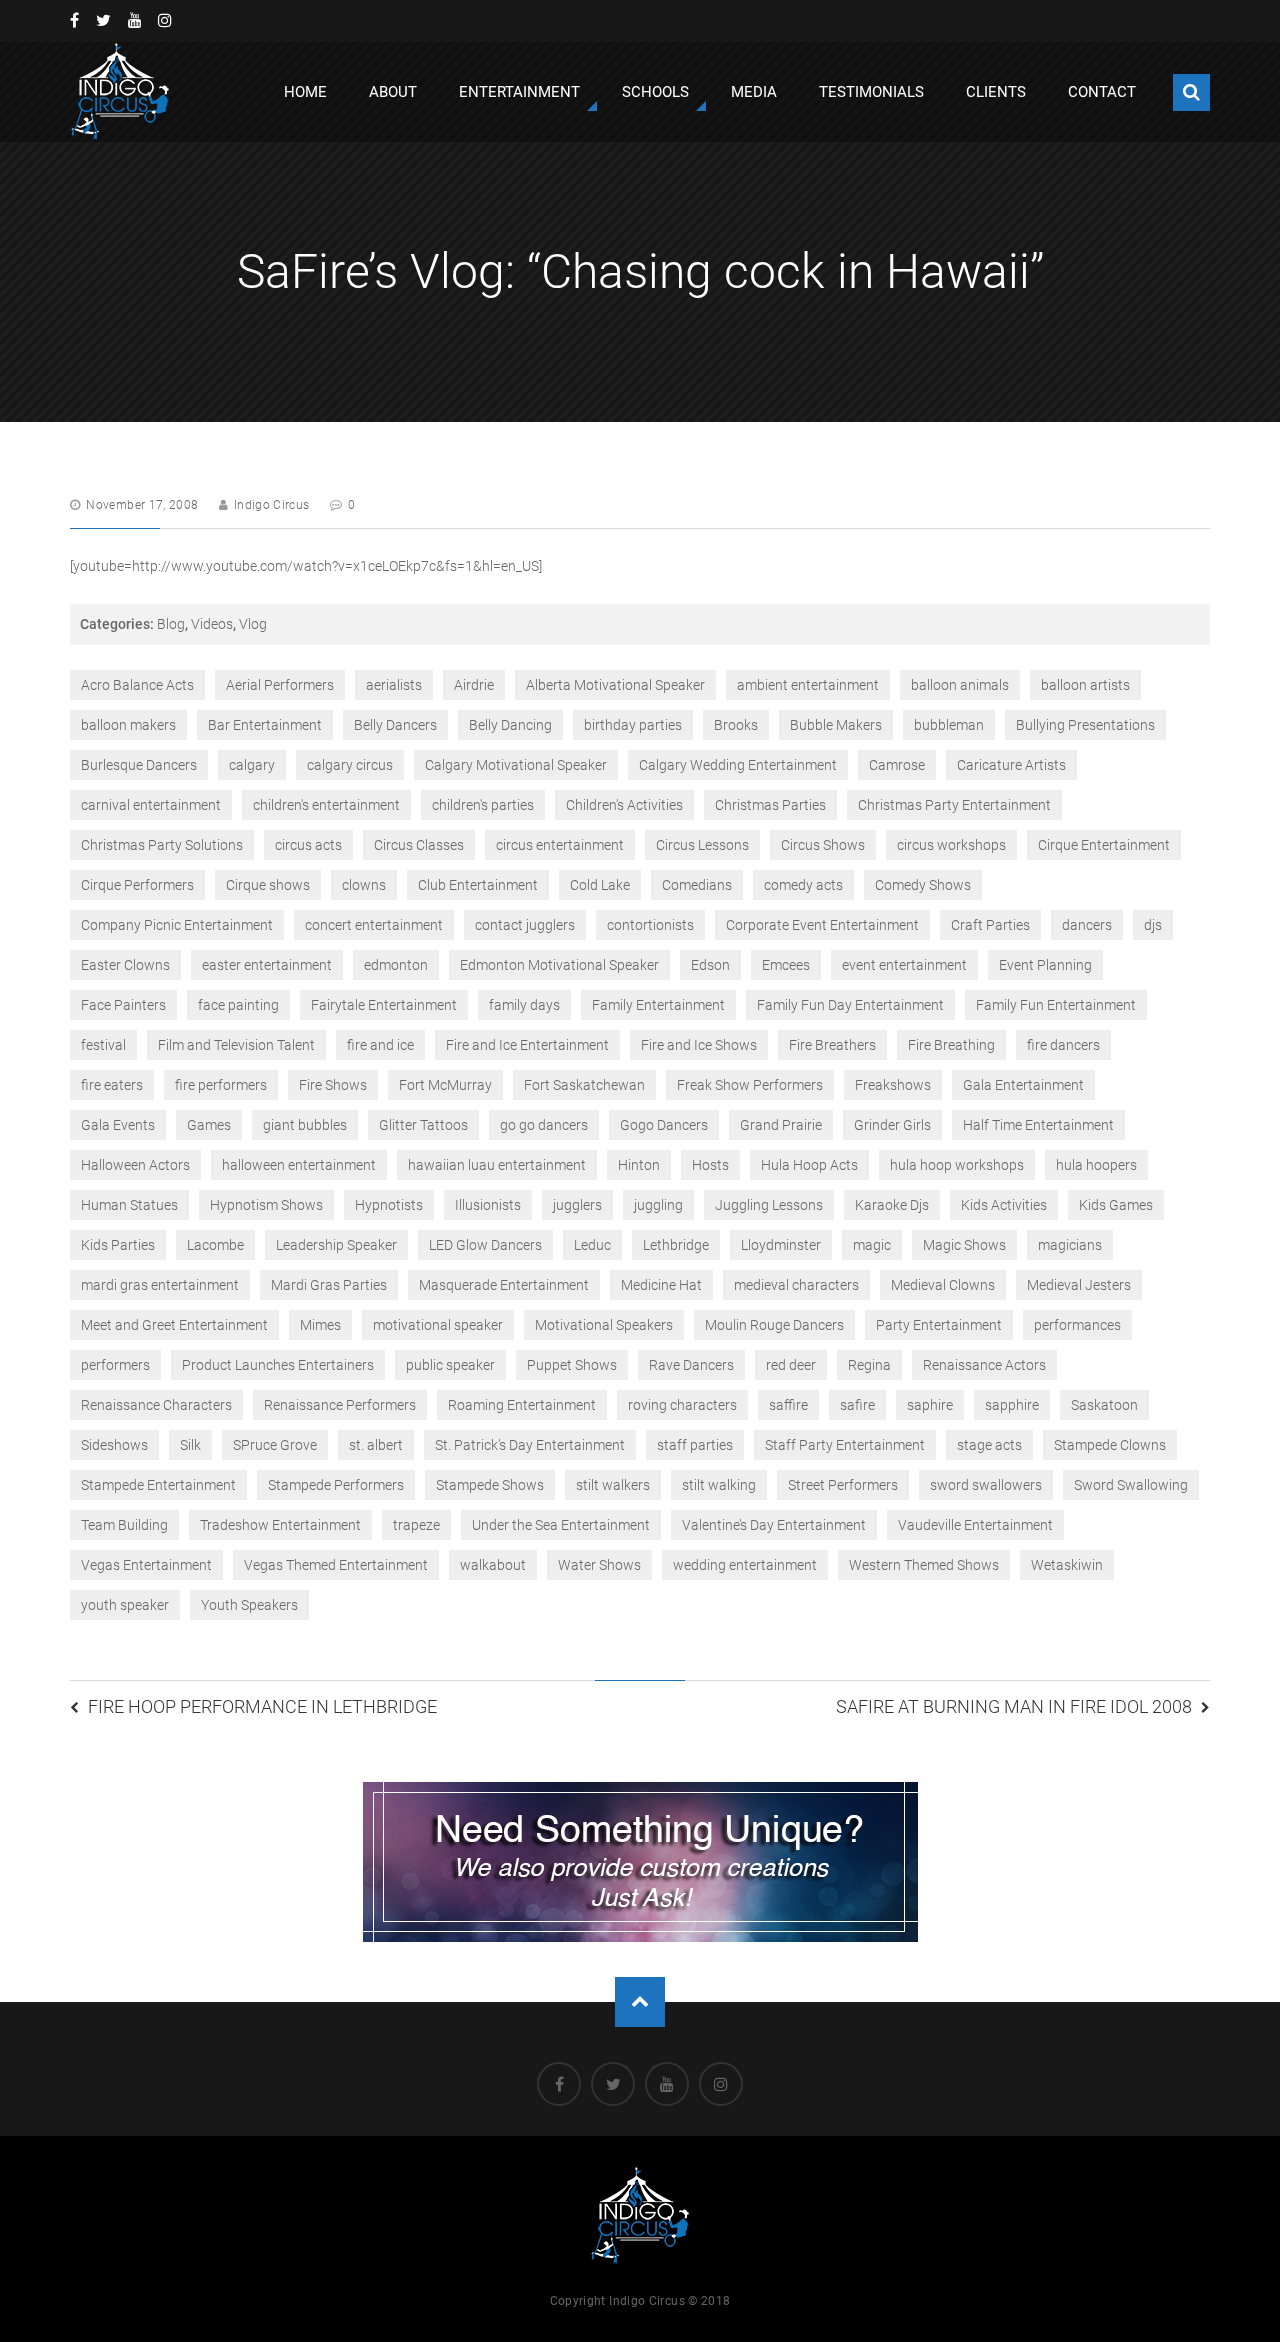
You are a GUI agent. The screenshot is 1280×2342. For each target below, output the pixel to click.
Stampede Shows (490, 1485)
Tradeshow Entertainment (280, 1525)
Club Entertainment (478, 885)
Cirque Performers (137, 885)
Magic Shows (964, 1245)
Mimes (320, 1325)
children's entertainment (326, 805)
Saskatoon (1104, 1405)
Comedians (697, 885)
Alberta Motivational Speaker (615, 685)
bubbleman (949, 725)
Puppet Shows (572, 1365)
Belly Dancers (395, 725)
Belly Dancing (510, 725)
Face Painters (123, 1005)
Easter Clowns (125, 965)
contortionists (650, 925)
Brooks (736, 725)
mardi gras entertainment (160, 1285)
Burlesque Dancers (139, 765)
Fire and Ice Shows (699, 1045)
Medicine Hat (661, 1285)
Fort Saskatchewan (584, 1085)
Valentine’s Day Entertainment (774, 1525)
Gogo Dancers (664, 1125)
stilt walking (719, 1485)
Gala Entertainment (1023, 1085)
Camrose (897, 765)
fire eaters (112, 1085)
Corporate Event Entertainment (822, 925)
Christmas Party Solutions (162, 845)
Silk (190, 1445)
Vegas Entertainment (146, 1565)
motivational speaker (438, 1325)
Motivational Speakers (604, 1325)
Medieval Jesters (1079, 1285)
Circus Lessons (702, 845)
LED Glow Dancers (485, 1245)
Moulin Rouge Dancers (774, 1325)
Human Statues (129, 1205)
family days (524, 1005)
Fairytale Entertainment (384, 1005)
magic (872, 1245)
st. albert (376, 1445)
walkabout (493, 1565)
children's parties (483, 805)
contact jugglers (525, 925)
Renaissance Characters (156, 1405)
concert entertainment (374, 925)
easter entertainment (267, 965)
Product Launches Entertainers (278, 1365)
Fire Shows (333, 1085)
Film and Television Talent (236, 1045)
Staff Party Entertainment (845, 1445)
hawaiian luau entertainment (497, 1165)
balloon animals (960, 685)
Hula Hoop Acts (809, 1165)
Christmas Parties (770, 805)
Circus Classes (419, 845)
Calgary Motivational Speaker (516, 765)
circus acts (308, 845)
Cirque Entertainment (1104, 845)
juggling (658, 1205)
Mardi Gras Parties (329, 1285)
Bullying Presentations (1085, 725)
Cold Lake (600, 885)
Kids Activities (1004, 1205)
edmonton (396, 965)
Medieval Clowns (943, 1285)
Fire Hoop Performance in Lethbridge (262, 1706)
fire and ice (380, 1045)
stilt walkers (613, 1485)
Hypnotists (389, 1205)
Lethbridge (676, 1245)
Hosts (710, 1165)
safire (857, 1405)
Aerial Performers (280, 685)
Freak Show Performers (750, 1085)
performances (1077, 1325)
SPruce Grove (275, 1445)
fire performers (221, 1085)
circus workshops (951, 845)
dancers (1087, 925)
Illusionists (488, 1205)
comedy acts (803, 885)
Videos (212, 624)
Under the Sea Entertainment (561, 1525)
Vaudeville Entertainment (975, 1525)
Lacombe (215, 1245)
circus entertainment (560, 845)
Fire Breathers (832, 1045)
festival (103, 1045)
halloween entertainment (299, 1165)
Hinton (639, 1165)
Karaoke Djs (892, 1205)
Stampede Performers (336, 1485)
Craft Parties (990, 925)
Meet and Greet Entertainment (174, 1325)
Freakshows (893, 1085)
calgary (252, 765)
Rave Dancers (691, 1365)
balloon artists (1085, 685)
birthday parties (633, 725)
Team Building (124, 1525)
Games (209, 1125)
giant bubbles (305, 1125)
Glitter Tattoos (423, 1125)
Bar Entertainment (265, 725)
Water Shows (599, 1565)
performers (115, 1365)
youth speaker (125, 1605)
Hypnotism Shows (266, 1205)
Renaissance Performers (340, 1405)
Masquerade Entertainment (504, 1285)
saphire (930, 1405)
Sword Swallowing (1131, 1485)
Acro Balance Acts (137, 685)
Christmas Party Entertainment (954, 805)
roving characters (682, 1405)
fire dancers (1063, 1045)
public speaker (450, 1365)
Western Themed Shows (924, 1565)
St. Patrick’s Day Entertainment (530, 1445)
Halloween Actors (135, 1165)
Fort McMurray (445, 1085)
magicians (1070, 1245)
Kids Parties (118, 1245)
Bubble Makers (836, 725)
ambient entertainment (808, 685)
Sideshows (114, 1445)
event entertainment (904, 965)
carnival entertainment (151, 805)
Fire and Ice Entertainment (527, 1045)
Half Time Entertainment (1038, 1125)
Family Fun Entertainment (1056, 1005)
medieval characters (796, 1285)
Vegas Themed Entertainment (336, 1565)
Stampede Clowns (1110, 1445)
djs (1153, 925)
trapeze (416, 1525)
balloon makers (128, 725)
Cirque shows (268, 885)
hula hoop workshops (957, 1165)
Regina (869, 1365)
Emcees (786, 965)
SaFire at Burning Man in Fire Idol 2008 (1014, 1706)
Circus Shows (823, 845)
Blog (171, 624)
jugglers (577, 1205)
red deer (791, 1365)
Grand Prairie (781, 1125)
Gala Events (118, 1125)
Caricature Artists (1011, 765)
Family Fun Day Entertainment (850, 1005)
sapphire (1012, 1405)
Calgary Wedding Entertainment (738, 765)
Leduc (592, 1245)
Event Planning (1045, 965)
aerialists (394, 685)
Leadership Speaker (336, 1245)
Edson (710, 965)
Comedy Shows (923, 885)
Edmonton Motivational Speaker (559, 965)
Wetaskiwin (1067, 1565)
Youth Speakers (249, 1605)
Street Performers (843, 1485)
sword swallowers (986, 1485)
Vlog (253, 624)
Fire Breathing (951, 1045)
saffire (788, 1405)
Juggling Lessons (769, 1205)
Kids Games (1116, 1205)
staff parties (695, 1445)
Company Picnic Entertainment (177, 925)
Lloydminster (781, 1245)
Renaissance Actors (984, 1365)
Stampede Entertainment (158, 1485)
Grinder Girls (892, 1125)
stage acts (989, 1445)
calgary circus (350, 765)
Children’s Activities (624, 805)
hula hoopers (1096, 1165)
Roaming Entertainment (522, 1405)
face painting (238, 1005)
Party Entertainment (939, 1325)
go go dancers (544, 1125)
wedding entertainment (745, 1565)
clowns (364, 885)
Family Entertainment (658, 1005)
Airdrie (474, 685)
